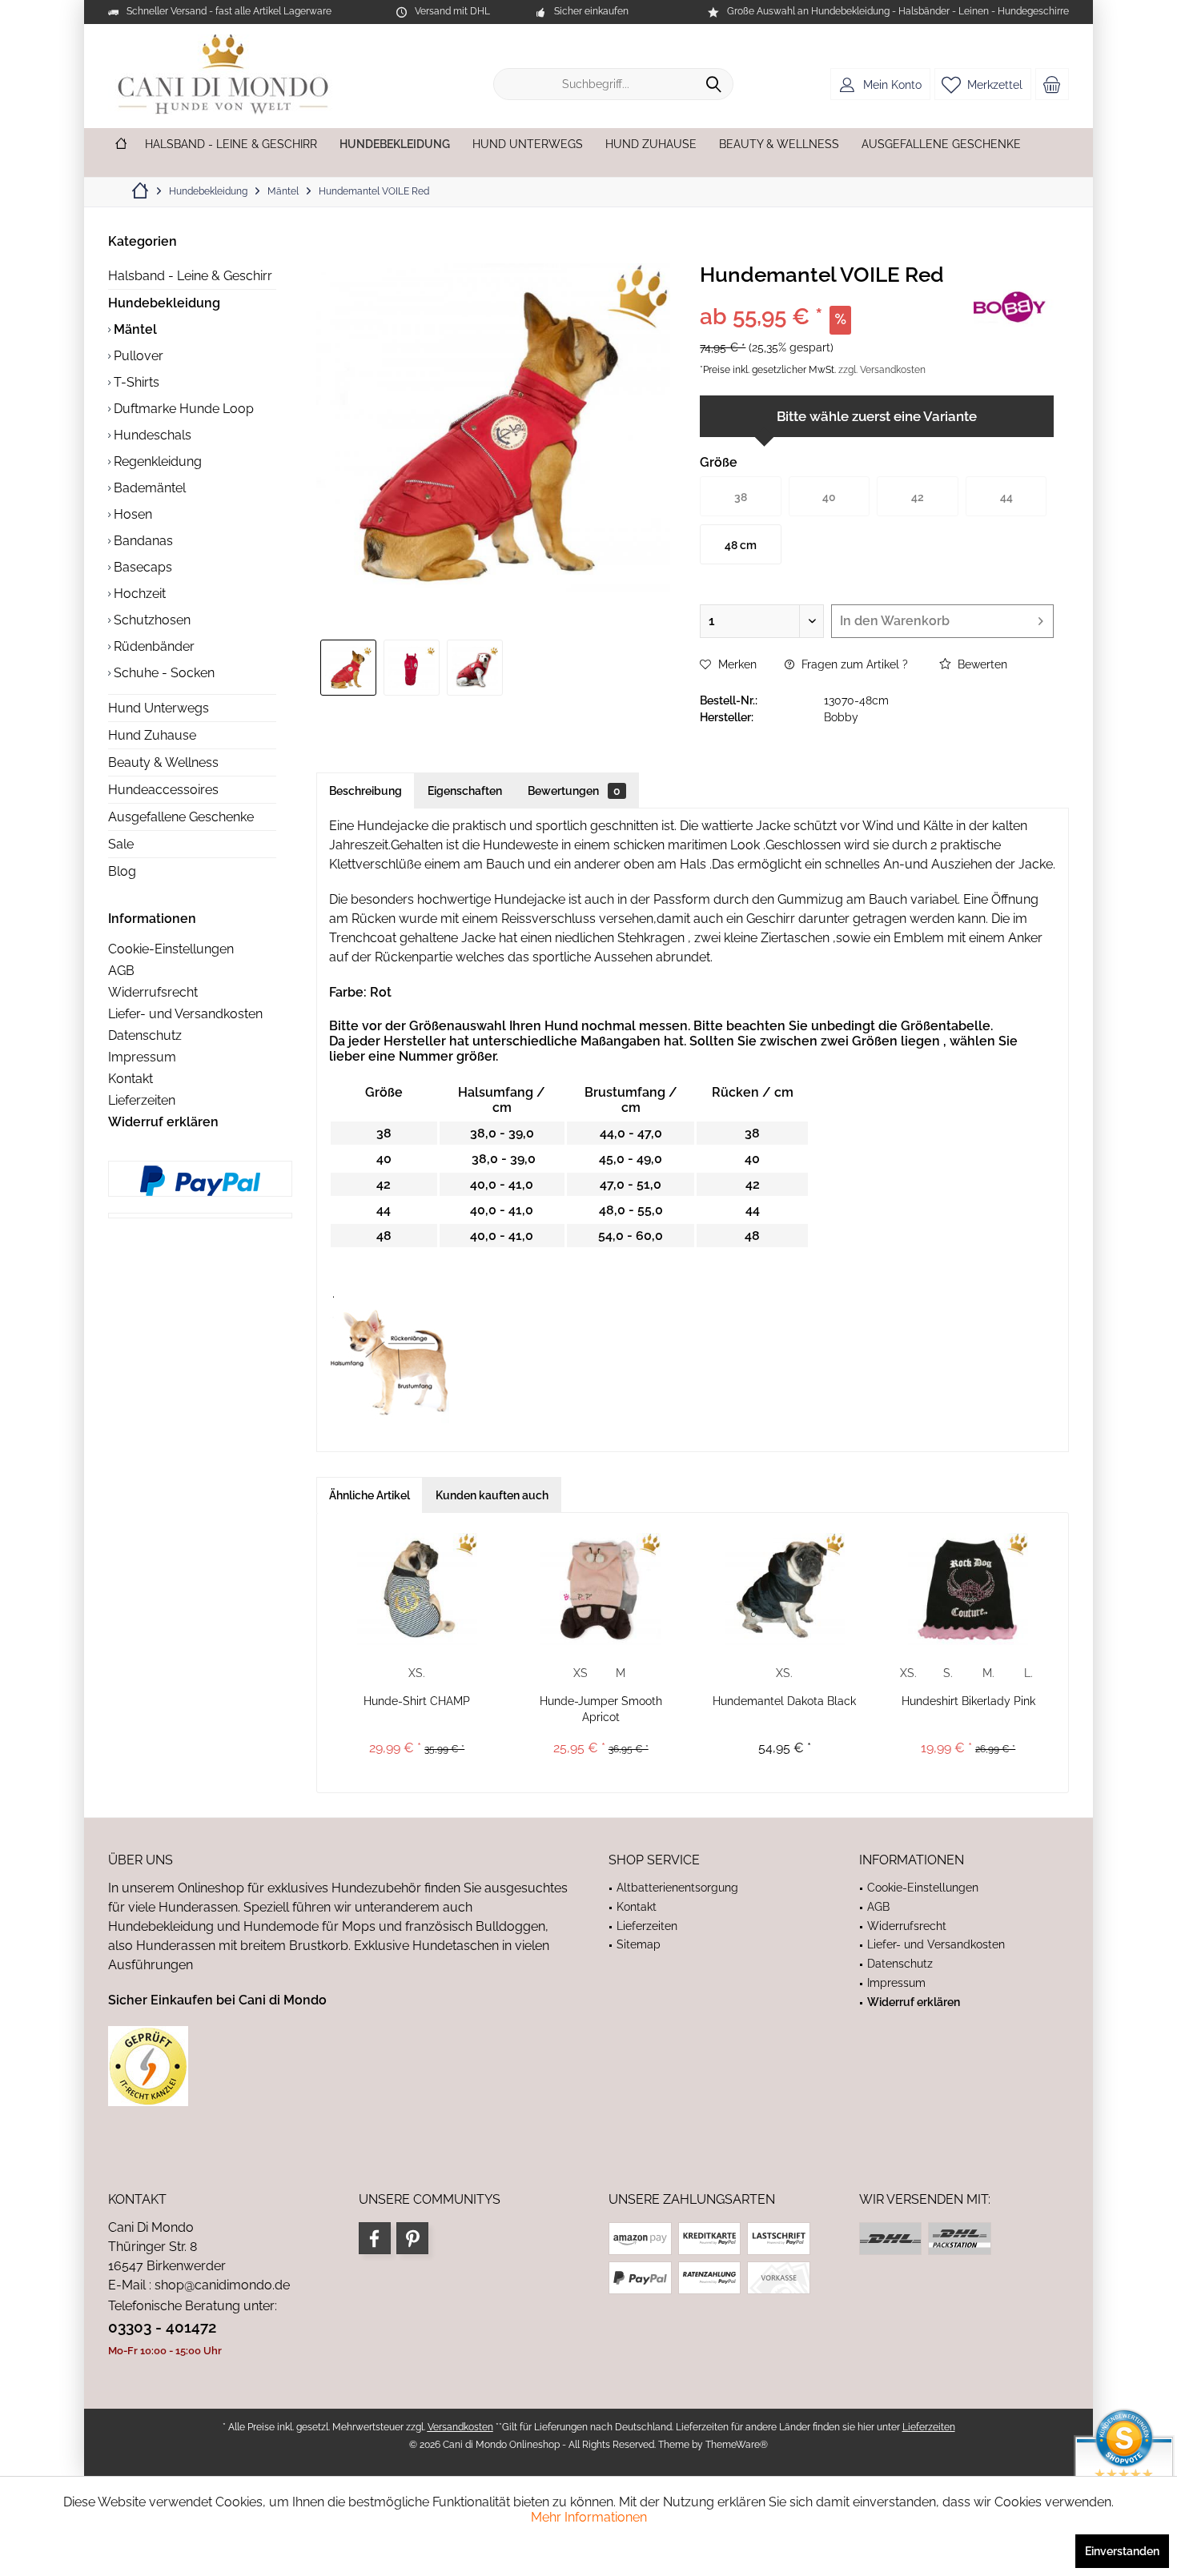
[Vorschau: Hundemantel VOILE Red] (348, 668)
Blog (122, 871)
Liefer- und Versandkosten (185, 1014)
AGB (121, 971)
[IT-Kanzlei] (338, 2066)
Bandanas (142, 541)
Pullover (137, 356)
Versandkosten (460, 2427)
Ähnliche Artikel (370, 1495)
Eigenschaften (465, 791)
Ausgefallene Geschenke (181, 817)
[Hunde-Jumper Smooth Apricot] (601, 1589)
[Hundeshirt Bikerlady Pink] (969, 1589)
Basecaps (141, 567)
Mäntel (134, 329)
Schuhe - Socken (163, 673)
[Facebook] (375, 2238)
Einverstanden (1122, 2551)
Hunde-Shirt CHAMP (417, 1701)
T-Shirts (135, 382)
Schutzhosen (151, 620)
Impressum (142, 1057)
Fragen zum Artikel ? (853, 664)
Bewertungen (574, 791)
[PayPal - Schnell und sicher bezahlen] (200, 1181)
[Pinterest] (412, 2238)
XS (580, 1673)
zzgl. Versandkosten (882, 370)
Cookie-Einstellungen (171, 949)
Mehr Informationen (589, 2517)
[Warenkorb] (1052, 84)
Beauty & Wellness (163, 762)
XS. (417, 1673)
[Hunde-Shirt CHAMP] (417, 1589)
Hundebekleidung (164, 303)
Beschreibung (366, 791)
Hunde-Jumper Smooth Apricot (601, 1709)
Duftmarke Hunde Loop (182, 409)
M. (988, 1673)
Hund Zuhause (152, 735)
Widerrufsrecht (153, 992)
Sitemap (639, 1944)
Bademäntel (148, 488)
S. (948, 1673)
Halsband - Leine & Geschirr (190, 276)
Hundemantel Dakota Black (784, 1701)
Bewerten (981, 664)
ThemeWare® (737, 2445)
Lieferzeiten (142, 1100)
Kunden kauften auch (492, 1495)
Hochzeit (138, 594)
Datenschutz (145, 1035)
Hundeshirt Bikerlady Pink (968, 1701)
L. (1028, 1673)
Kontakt (131, 1079)
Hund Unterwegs (159, 708)
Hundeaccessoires (163, 790)
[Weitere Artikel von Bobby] (1014, 308)
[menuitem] (1052, 84)
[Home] (121, 144)
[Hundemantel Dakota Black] (785, 1589)
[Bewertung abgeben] (835, 296)
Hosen (131, 514)
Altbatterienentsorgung (677, 1888)
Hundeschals (151, 435)
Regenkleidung (156, 461)
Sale (121, 844)
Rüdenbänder (153, 646)
